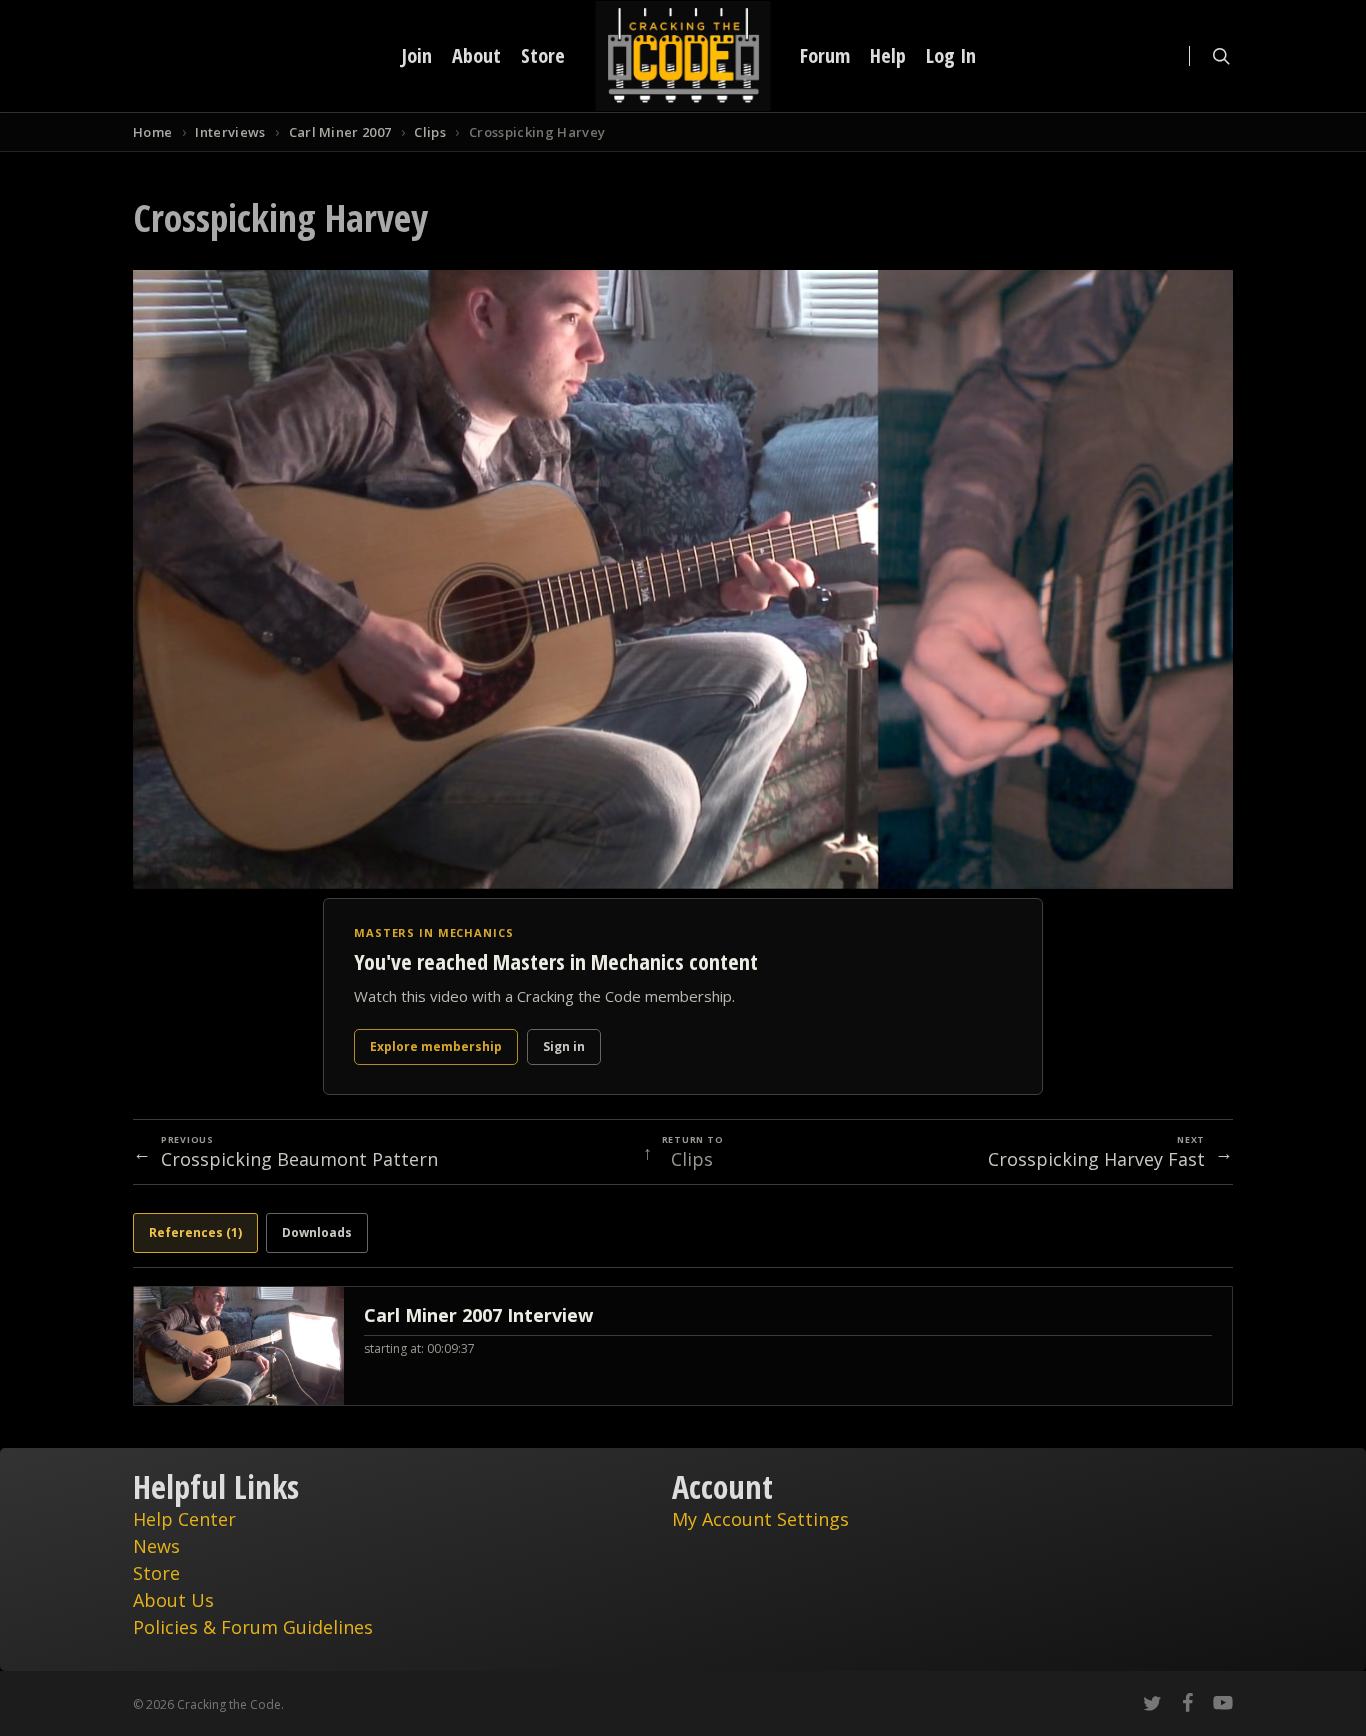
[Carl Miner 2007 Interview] (683, 1346)
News (156, 1546)
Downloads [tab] (317, 1232)
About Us (173, 1600)
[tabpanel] (683, 1346)
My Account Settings (760, 1519)
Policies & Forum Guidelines (253, 1627)
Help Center (184, 1519)
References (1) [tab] (195, 1232)
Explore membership (436, 1046)
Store (156, 1573)
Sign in (564, 1046)
